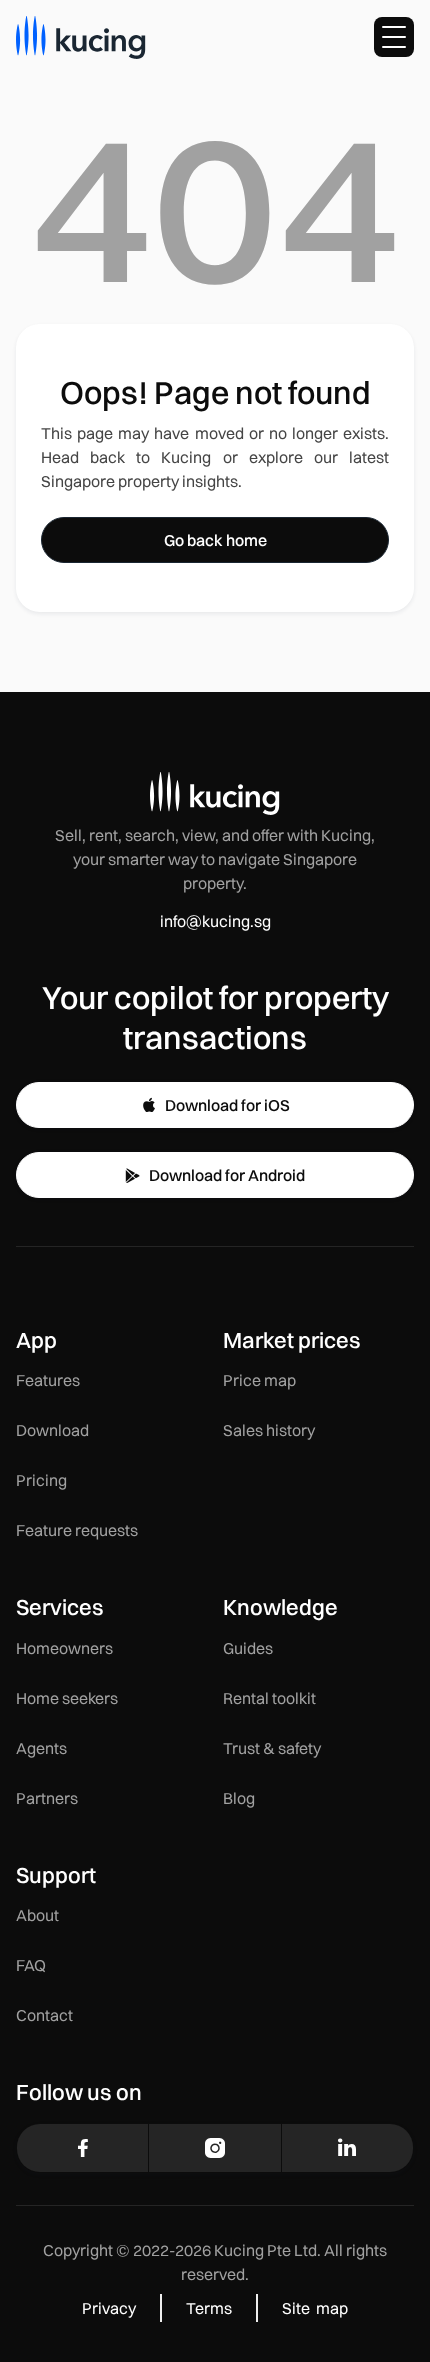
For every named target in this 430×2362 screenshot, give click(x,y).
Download (52, 1430)
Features (48, 1380)
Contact (44, 2015)
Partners (47, 1798)
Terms (209, 2308)
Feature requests (77, 1530)
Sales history (269, 1430)
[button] (394, 37)
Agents (41, 1748)
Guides (248, 1648)
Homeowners (64, 1648)
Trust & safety (272, 1748)
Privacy (109, 2308)
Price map (259, 1380)
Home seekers (67, 1698)
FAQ (31, 1965)
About (37, 1915)
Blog (239, 1798)
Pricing (41, 1480)
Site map (315, 2308)
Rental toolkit (269, 1698)
